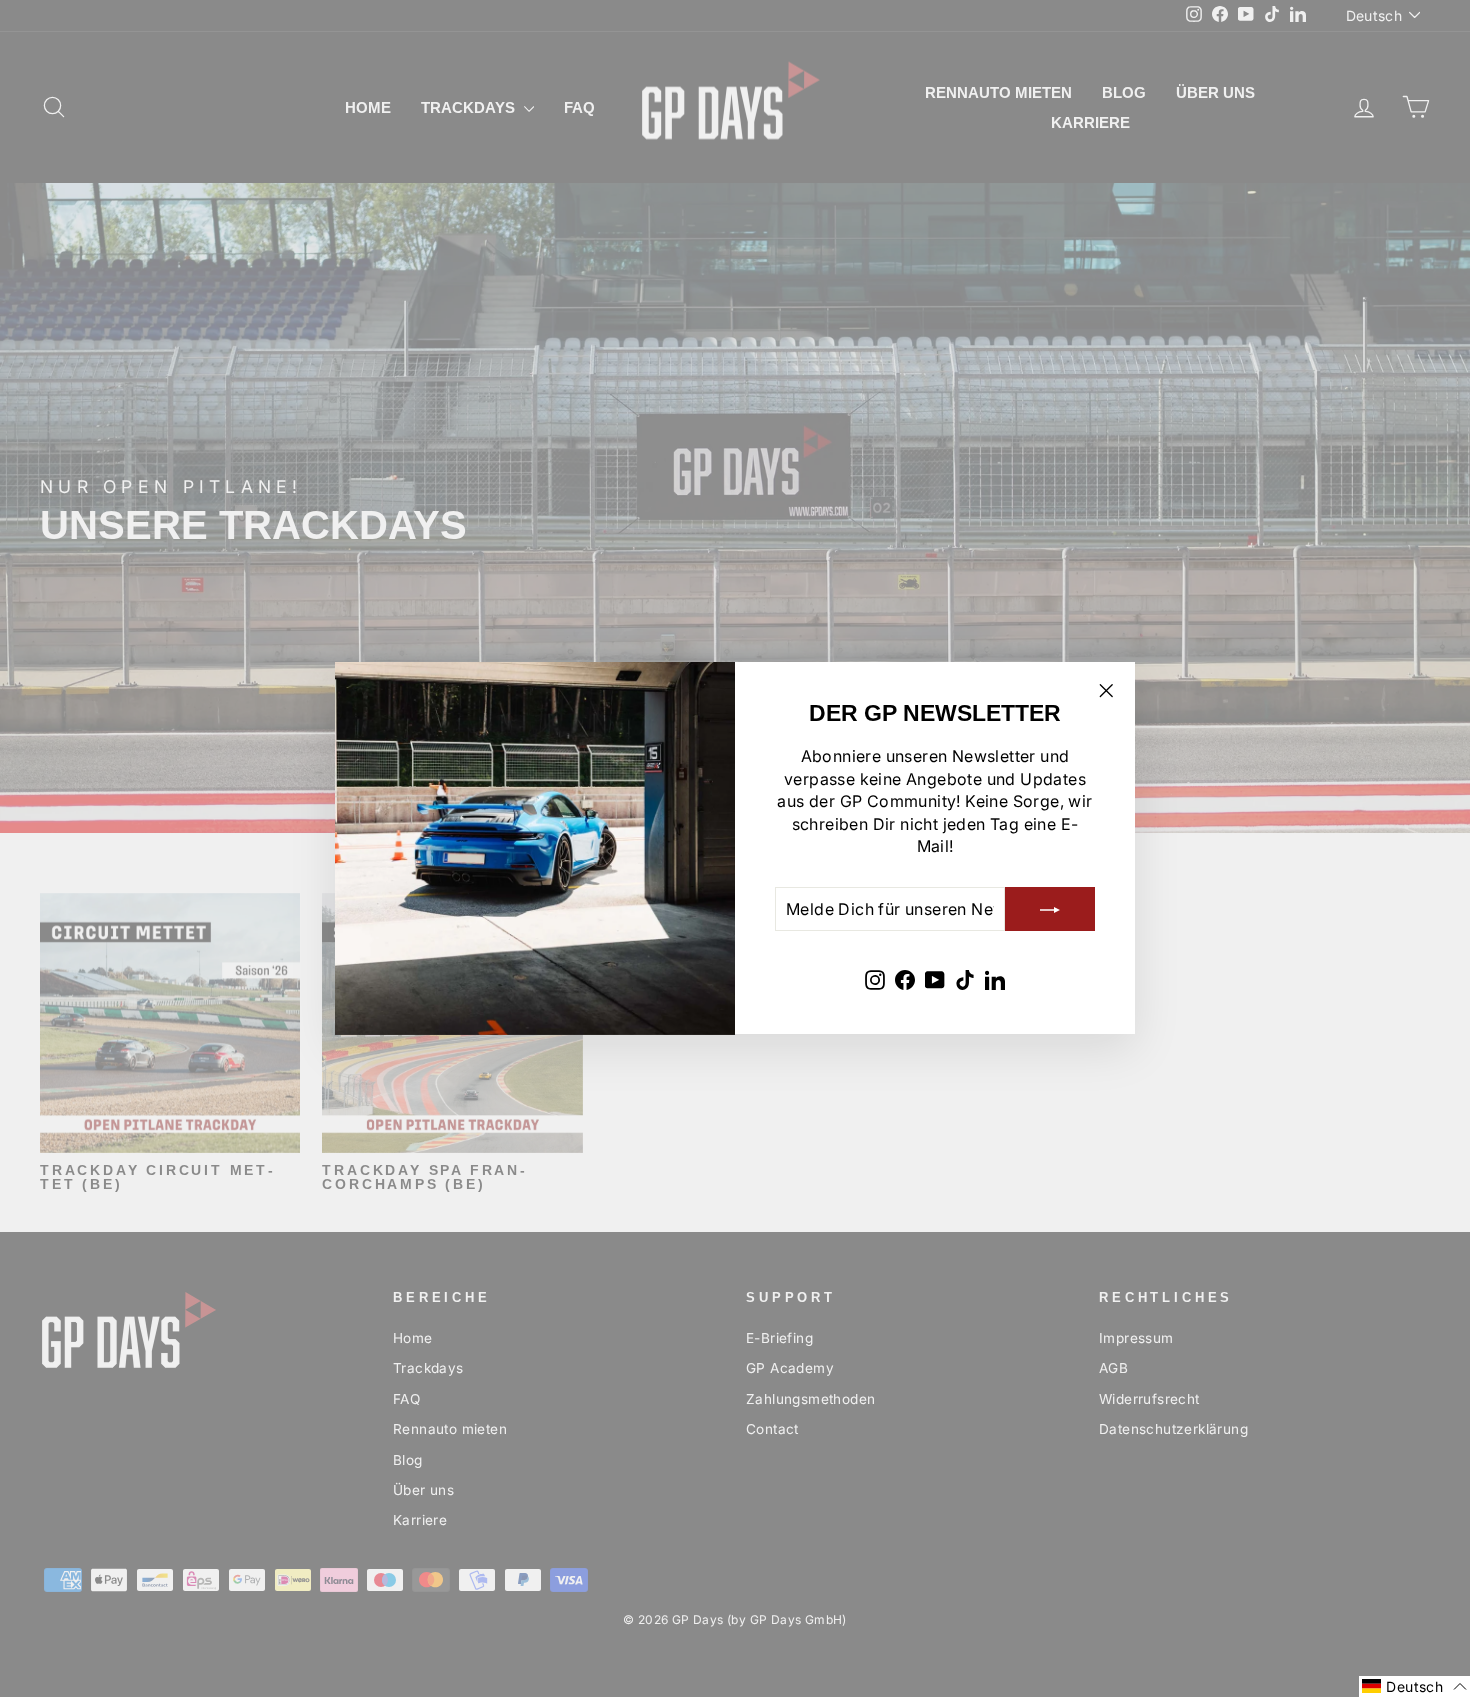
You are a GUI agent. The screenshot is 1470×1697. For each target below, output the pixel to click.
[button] (1414, 1686)
